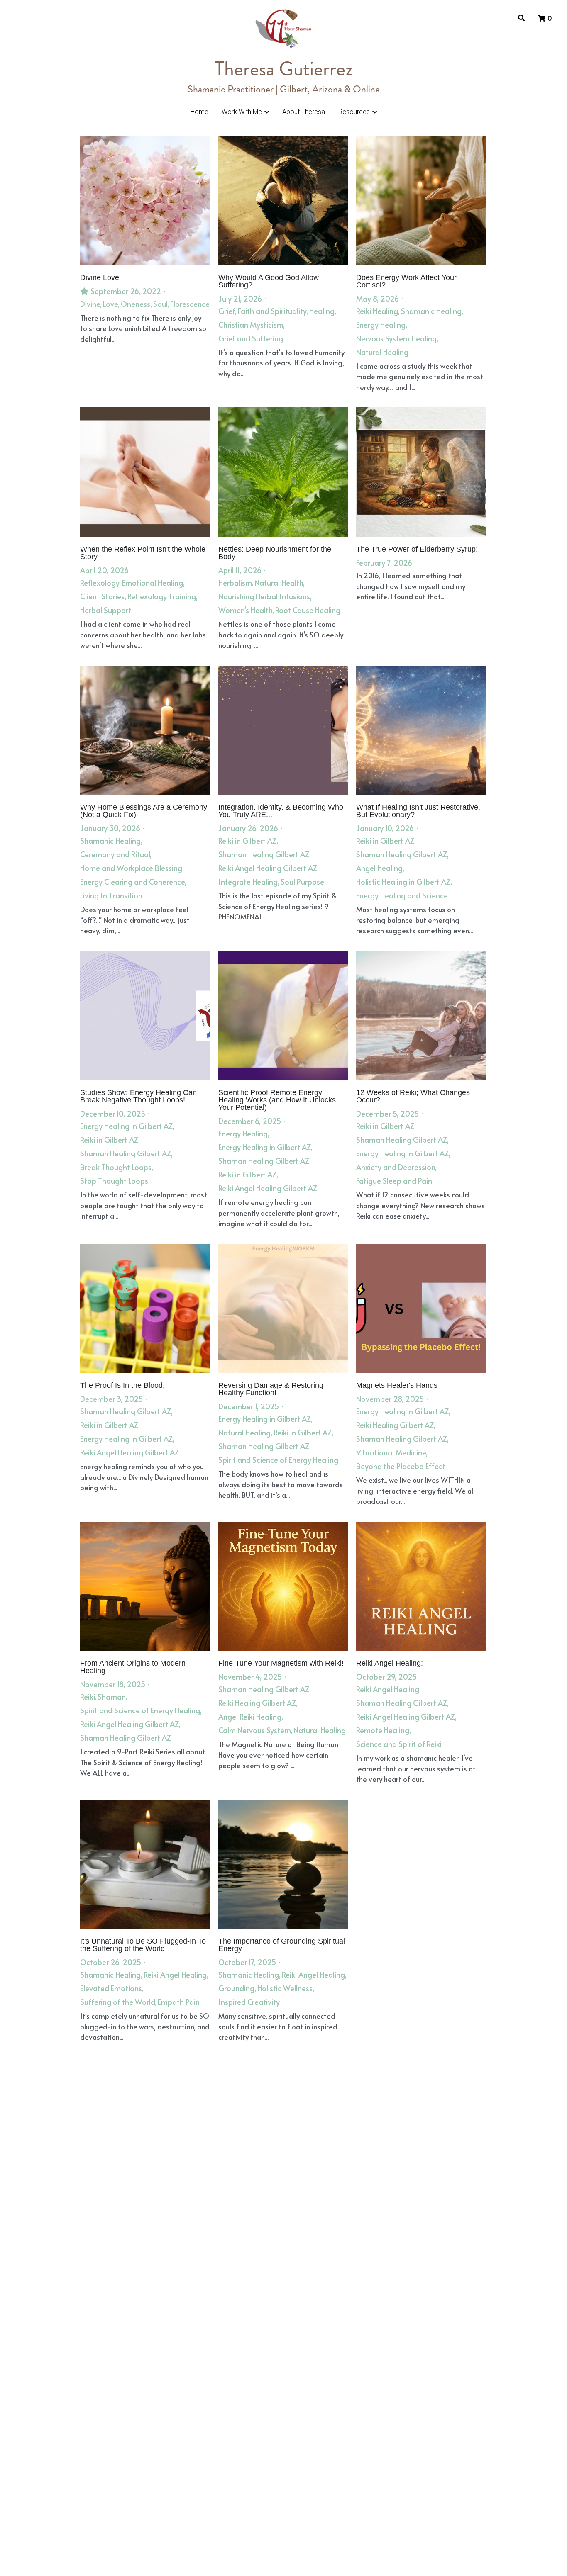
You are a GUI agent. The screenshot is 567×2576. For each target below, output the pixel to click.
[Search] (521, 18)
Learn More (48, 2521)
